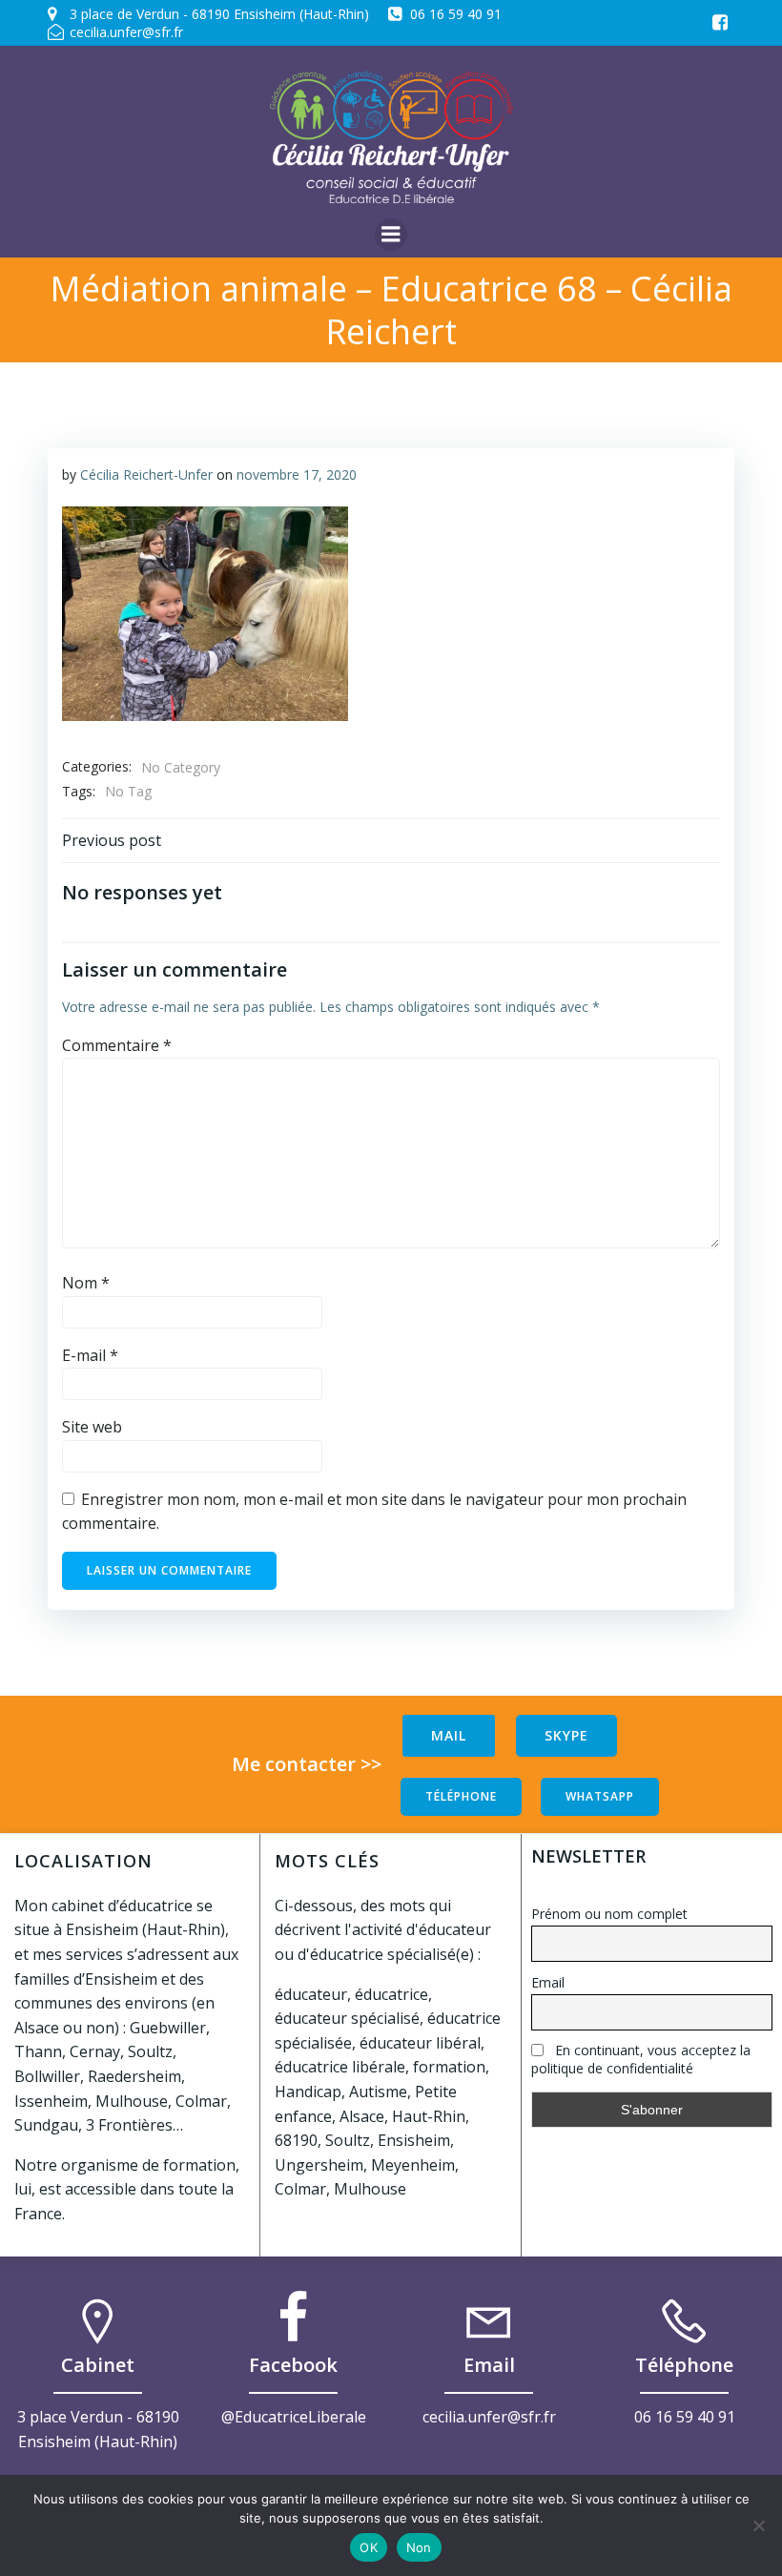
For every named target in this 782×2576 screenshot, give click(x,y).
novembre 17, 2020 (297, 474)
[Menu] (391, 235)
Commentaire (117, 1045)
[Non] (758, 2525)
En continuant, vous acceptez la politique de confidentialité (641, 2059)
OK (369, 2547)
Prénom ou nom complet (609, 1914)
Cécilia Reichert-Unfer (146, 474)
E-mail (90, 1355)
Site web (92, 1427)
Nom (86, 1283)
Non (419, 2547)
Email (548, 1982)
